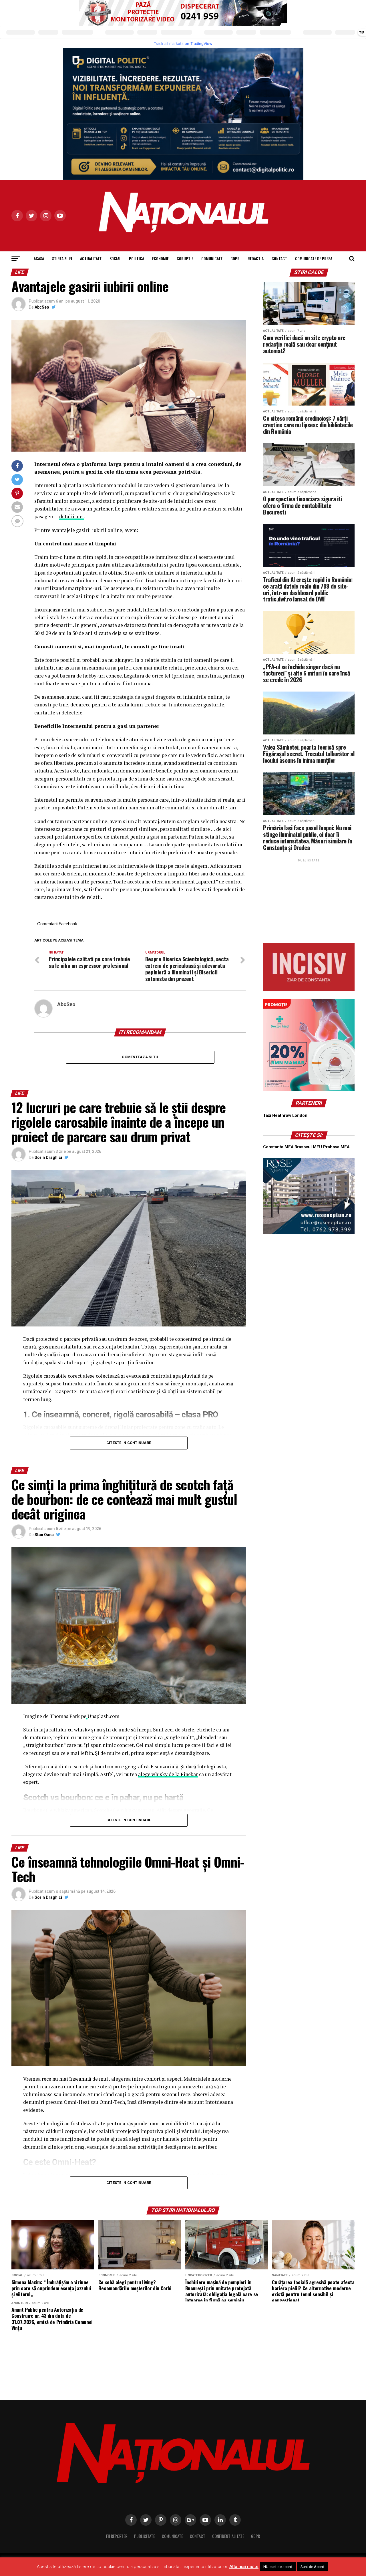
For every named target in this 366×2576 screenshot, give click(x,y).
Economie (160, 258)
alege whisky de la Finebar (168, 1774)
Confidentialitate (228, 2536)
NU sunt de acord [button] (278, 2567)
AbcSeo (42, 307)
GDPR (235, 258)
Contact (279, 258)
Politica (137, 258)
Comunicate (212, 258)
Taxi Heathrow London (285, 1116)
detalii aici (71, 516)
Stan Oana (44, 1535)
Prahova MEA (336, 1147)
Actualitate (91, 258)
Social (115, 258)
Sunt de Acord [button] (312, 2567)
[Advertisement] (309, 899)
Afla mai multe (244, 2567)
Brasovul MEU (308, 1147)
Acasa (39, 258)
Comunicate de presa (314, 258)
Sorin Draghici (48, 1157)
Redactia (256, 258)
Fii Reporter (117, 2536)
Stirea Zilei (62, 258)
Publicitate (145, 2536)
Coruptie (185, 258)
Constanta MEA (278, 1147)
